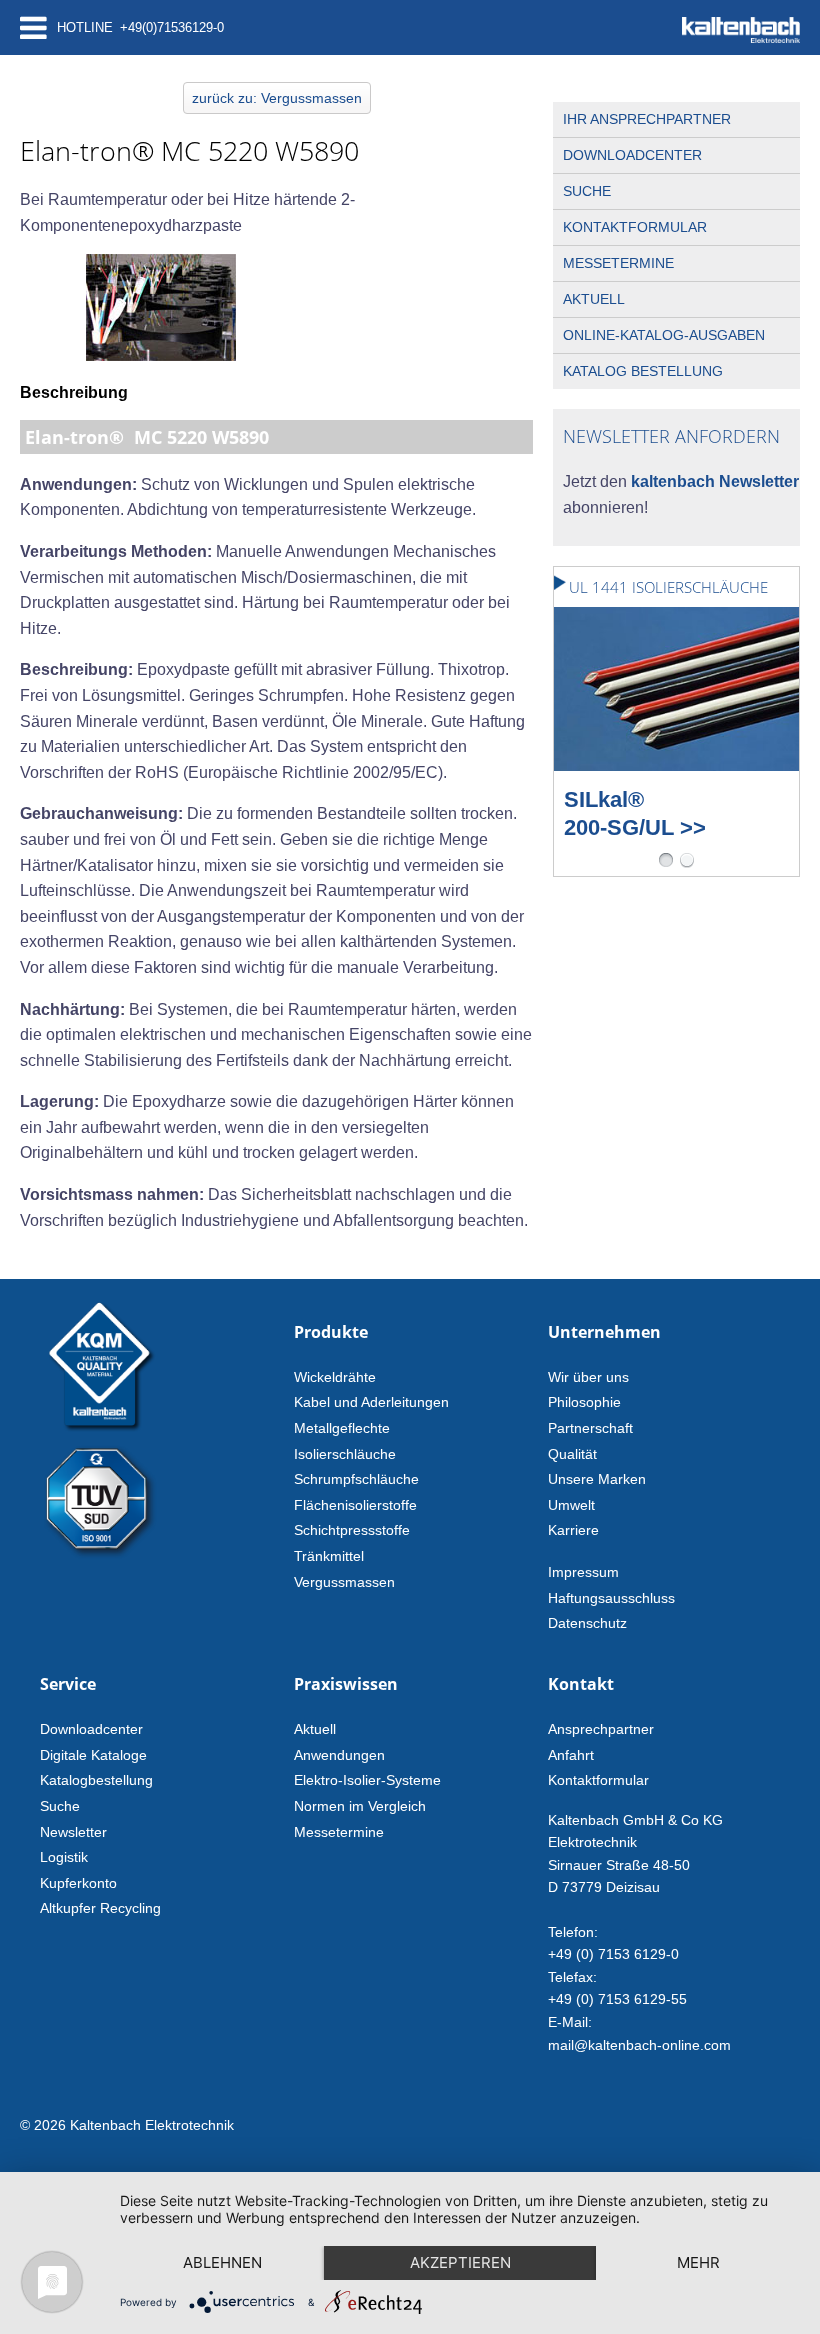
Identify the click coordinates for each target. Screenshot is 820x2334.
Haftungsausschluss (611, 1598)
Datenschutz (587, 1623)
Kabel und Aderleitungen (371, 1402)
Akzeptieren (460, 2262)
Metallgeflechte (342, 1428)
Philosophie (584, 1402)
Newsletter (73, 1832)
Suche (587, 191)
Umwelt (571, 1505)
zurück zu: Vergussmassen (277, 98)
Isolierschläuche (345, 1454)
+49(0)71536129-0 (172, 27)
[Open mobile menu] (33, 27)
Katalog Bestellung (643, 371)
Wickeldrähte (335, 1377)
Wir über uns (588, 1377)
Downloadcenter (632, 155)
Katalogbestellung (96, 1780)
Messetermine (618, 263)
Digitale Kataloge (93, 1755)
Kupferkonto (78, 1883)
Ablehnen (222, 2262)
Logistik (64, 1857)
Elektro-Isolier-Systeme (367, 1780)
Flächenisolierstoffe (355, 1505)
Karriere (573, 1530)
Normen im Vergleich (360, 1806)
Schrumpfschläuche (356, 1479)
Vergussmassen (344, 1582)
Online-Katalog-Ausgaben (664, 335)
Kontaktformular (635, 227)
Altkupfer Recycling (100, 1908)
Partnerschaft (590, 1428)
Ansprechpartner (601, 1729)
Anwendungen (339, 1755)
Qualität (572, 1454)
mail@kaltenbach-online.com (639, 2045)
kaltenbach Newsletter (713, 481)
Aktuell (594, 299)
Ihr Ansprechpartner (647, 119)
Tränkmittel (329, 1556)
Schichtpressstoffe (352, 1530)
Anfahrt (571, 1755)
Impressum (583, 1572)
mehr (698, 2262)
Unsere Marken (597, 1479)
